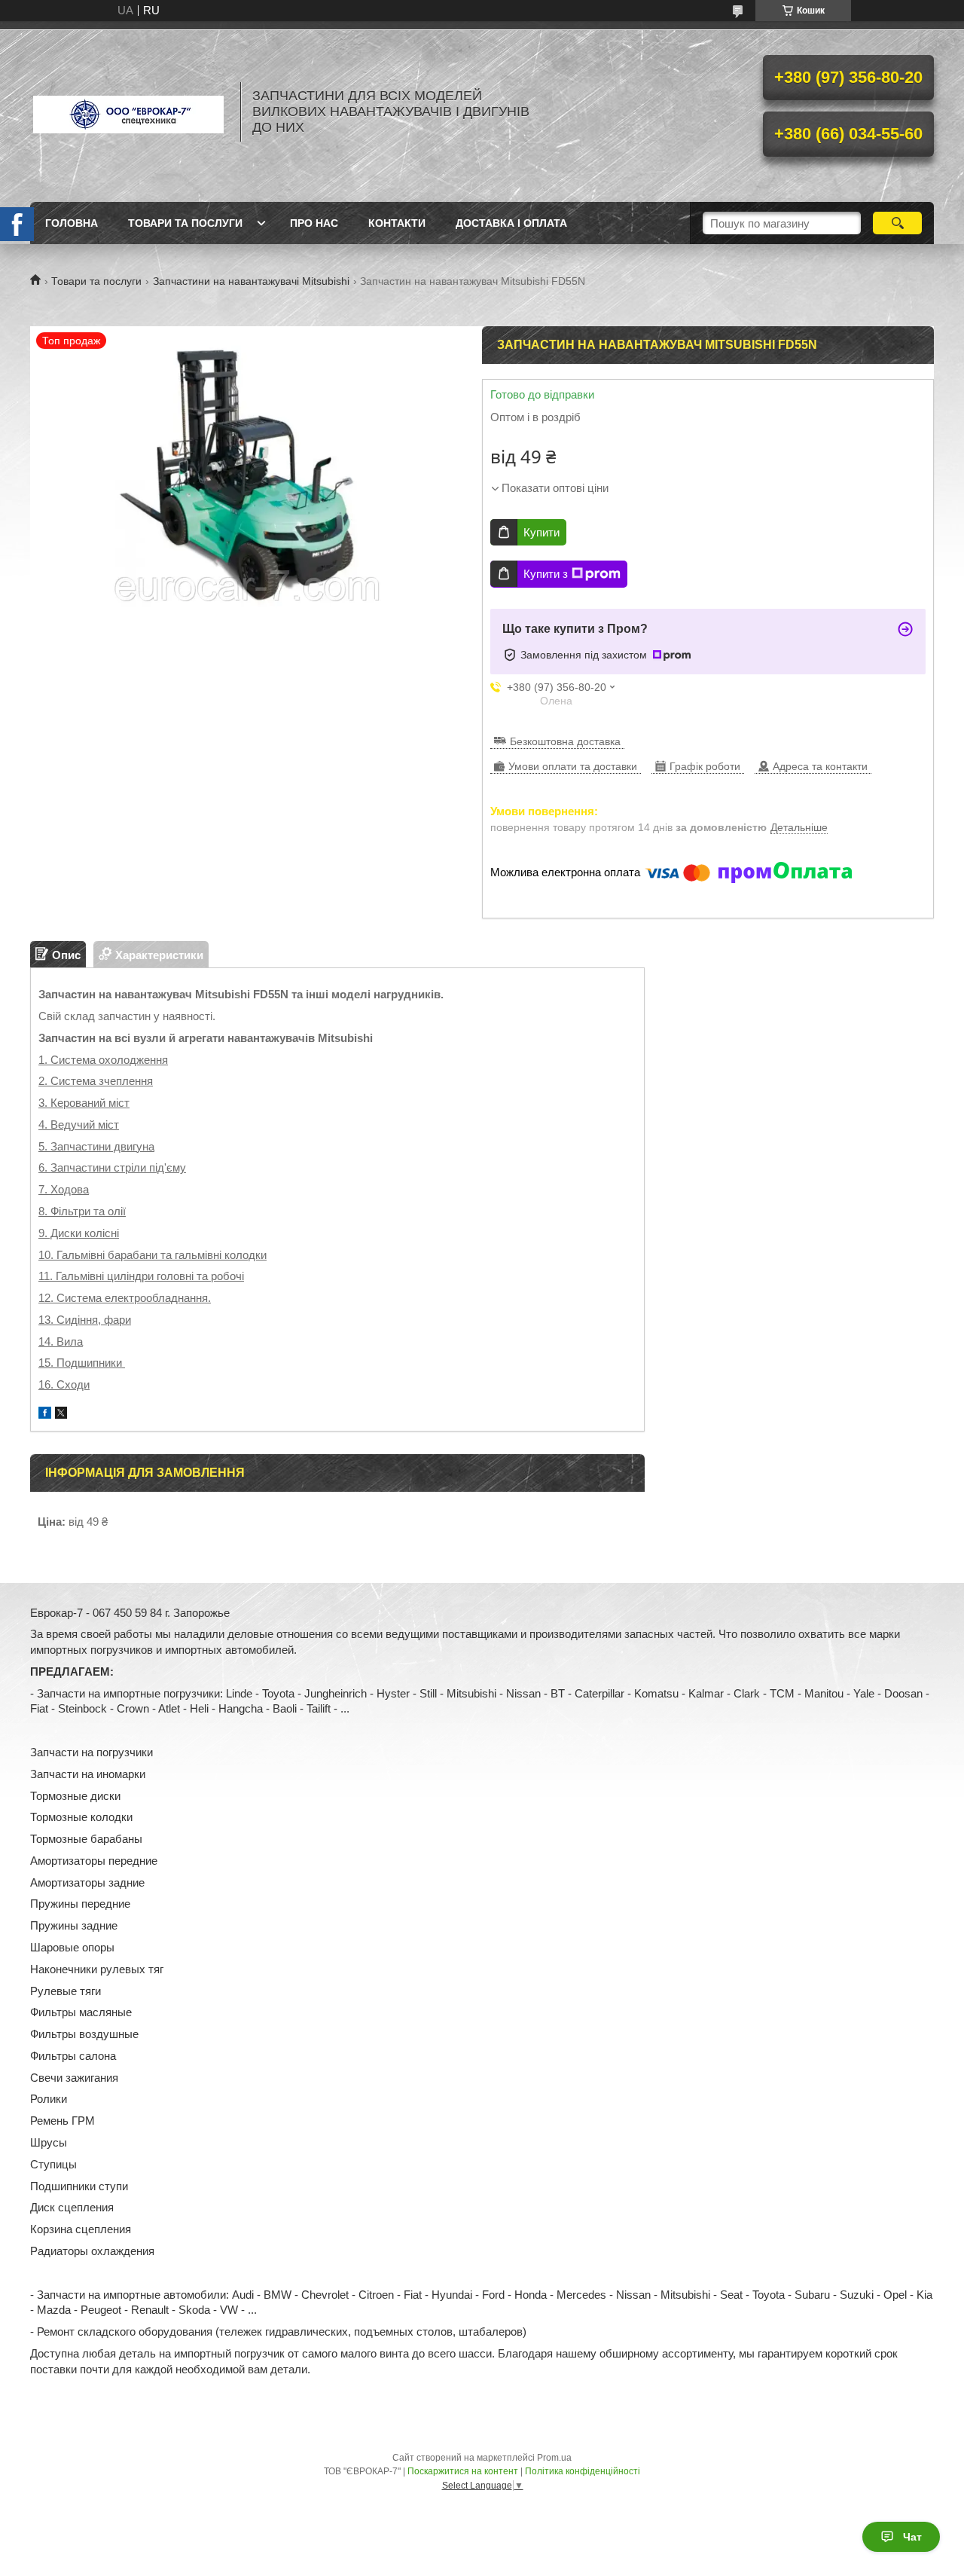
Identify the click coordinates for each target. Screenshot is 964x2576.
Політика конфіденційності (583, 2471)
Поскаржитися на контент (463, 2471)
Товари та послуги (185, 223)
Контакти (397, 223)
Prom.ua (554, 2458)
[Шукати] (897, 223)
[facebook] (45, 1415)
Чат (912, 2537)
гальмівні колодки (221, 1255)
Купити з (546, 574)
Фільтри (70, 1211)
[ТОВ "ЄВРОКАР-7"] (128, 112)
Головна (72, 223)
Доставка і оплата (511, 223)
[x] (61, 1415)
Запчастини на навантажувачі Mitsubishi (251, 281)
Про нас (314, 223)
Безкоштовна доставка (565, 741)
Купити (541, 532)
